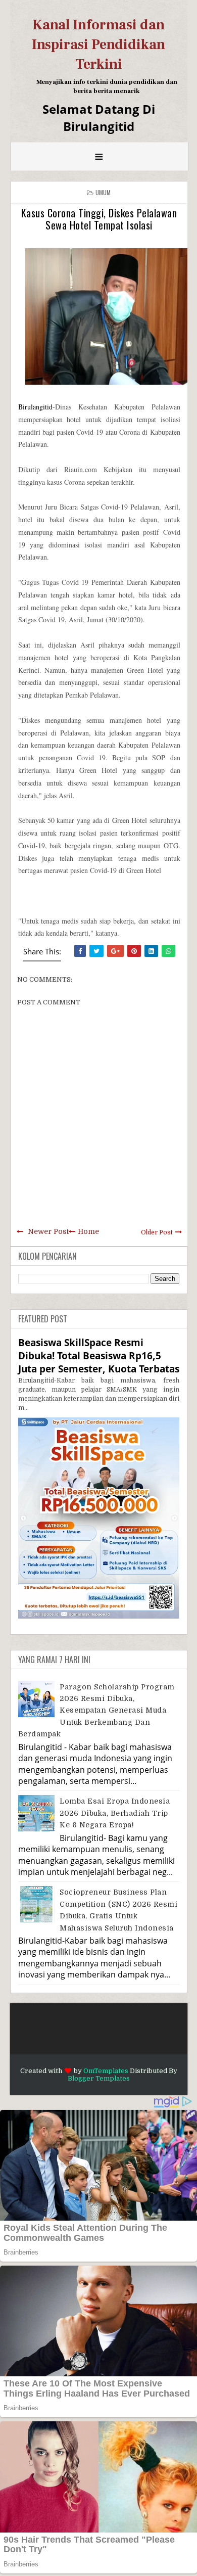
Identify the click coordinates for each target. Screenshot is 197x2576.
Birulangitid (35, 407)
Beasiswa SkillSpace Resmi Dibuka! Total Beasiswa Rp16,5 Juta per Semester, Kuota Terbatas (99, 1355)
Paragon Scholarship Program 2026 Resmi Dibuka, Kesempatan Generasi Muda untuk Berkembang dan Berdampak (96, 1711)
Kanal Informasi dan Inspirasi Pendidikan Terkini (98, 44)
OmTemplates (106, 2071)
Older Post (157, 1232)
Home (88, 1231)
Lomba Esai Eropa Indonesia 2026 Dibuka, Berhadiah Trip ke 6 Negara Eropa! (115, 1813)
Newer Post (48, 1231)
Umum (103, 192)
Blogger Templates (99, 2078)
